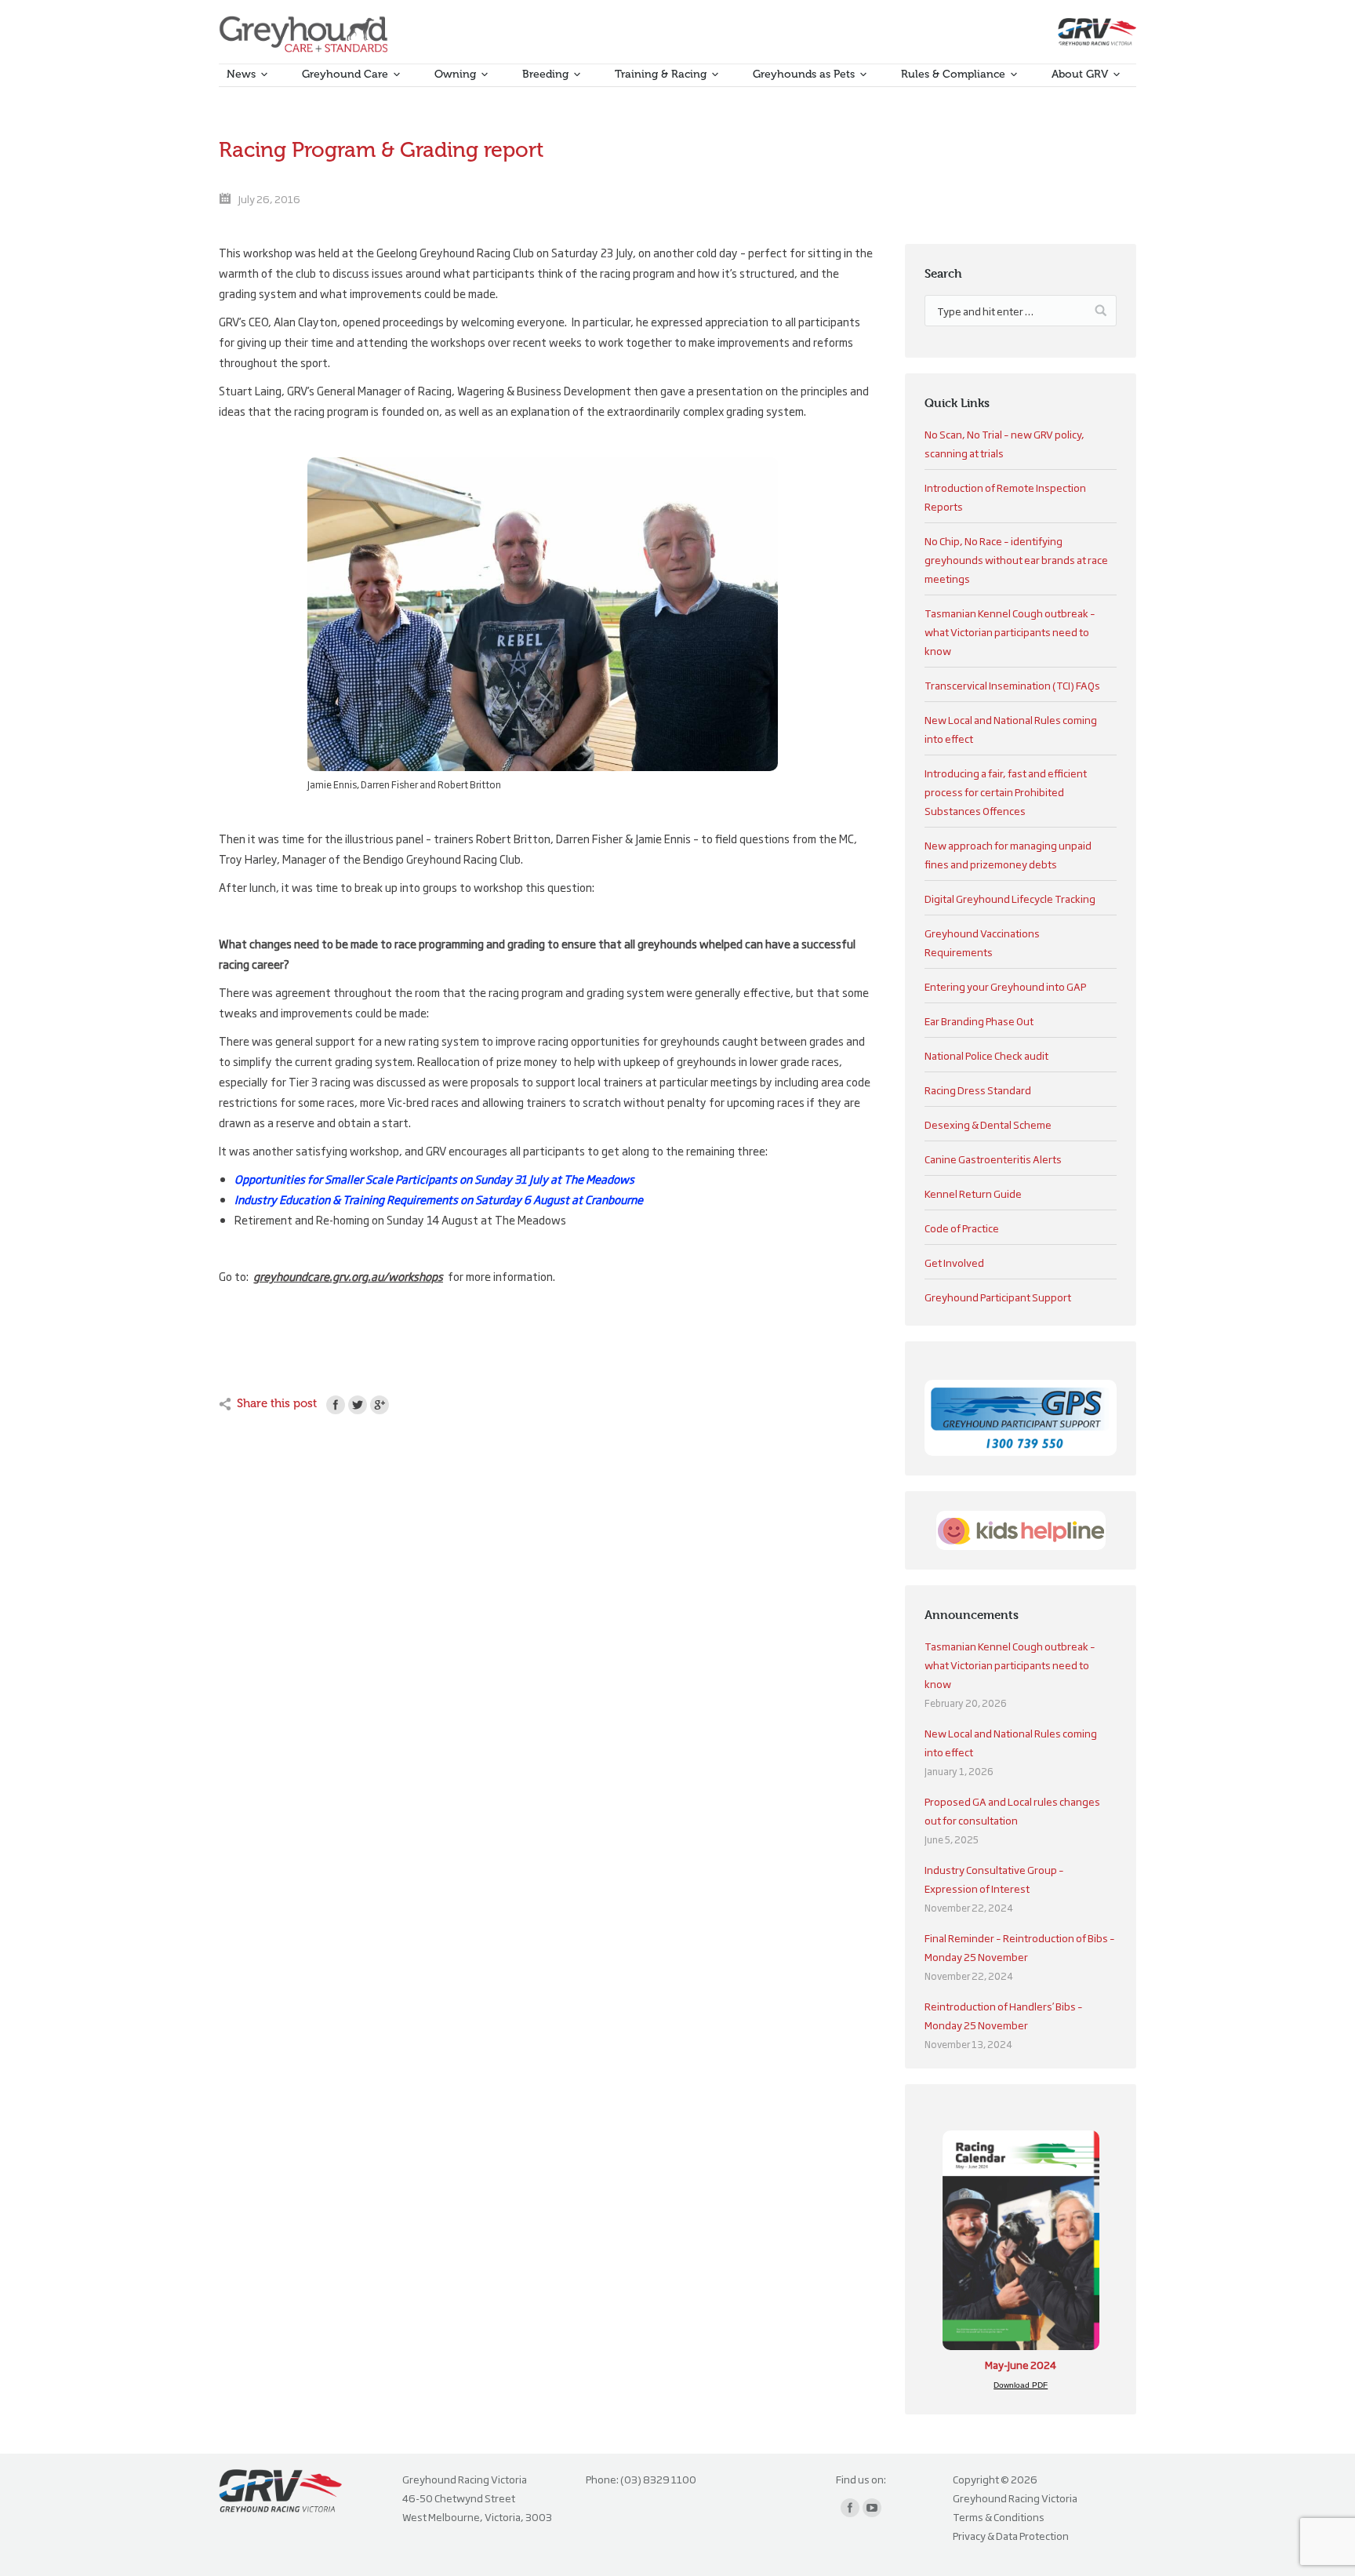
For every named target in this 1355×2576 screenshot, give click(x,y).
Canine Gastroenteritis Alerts (993, 1159)
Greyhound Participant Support (998, 1297)
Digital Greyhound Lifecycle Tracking (1010, 898)
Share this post (277, 1403)
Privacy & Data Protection (1011, 2535)
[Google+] (380, 1405)
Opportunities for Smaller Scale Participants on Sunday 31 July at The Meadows (434, 1179)
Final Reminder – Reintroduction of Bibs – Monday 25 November (1020, 1947)
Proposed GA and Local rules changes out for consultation (1012, 1810)
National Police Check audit (986, 1055)
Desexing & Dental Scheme (988, 1124)
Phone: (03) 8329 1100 (641, 2479)
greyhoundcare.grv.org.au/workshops (348, 1276)
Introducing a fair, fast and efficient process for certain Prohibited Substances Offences (1006, 791)
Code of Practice (962, 1228)
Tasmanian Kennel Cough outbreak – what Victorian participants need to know (1010, 631)
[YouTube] (872, 2508)
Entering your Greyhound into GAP (1005, 986)
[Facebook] (336, 1405)
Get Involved (954, 1262)
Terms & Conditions (999, 2516)
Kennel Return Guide (973, 1193)
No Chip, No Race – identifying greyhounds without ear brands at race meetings (1016, 559)
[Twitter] (358, 1405)
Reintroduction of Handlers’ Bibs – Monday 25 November (1004, 2015)
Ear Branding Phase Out (979, 1021)
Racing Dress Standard (978, 1090)
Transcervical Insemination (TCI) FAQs (1012, 685)
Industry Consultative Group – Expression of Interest (994, 1879)
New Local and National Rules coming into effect (1011, 1742)
